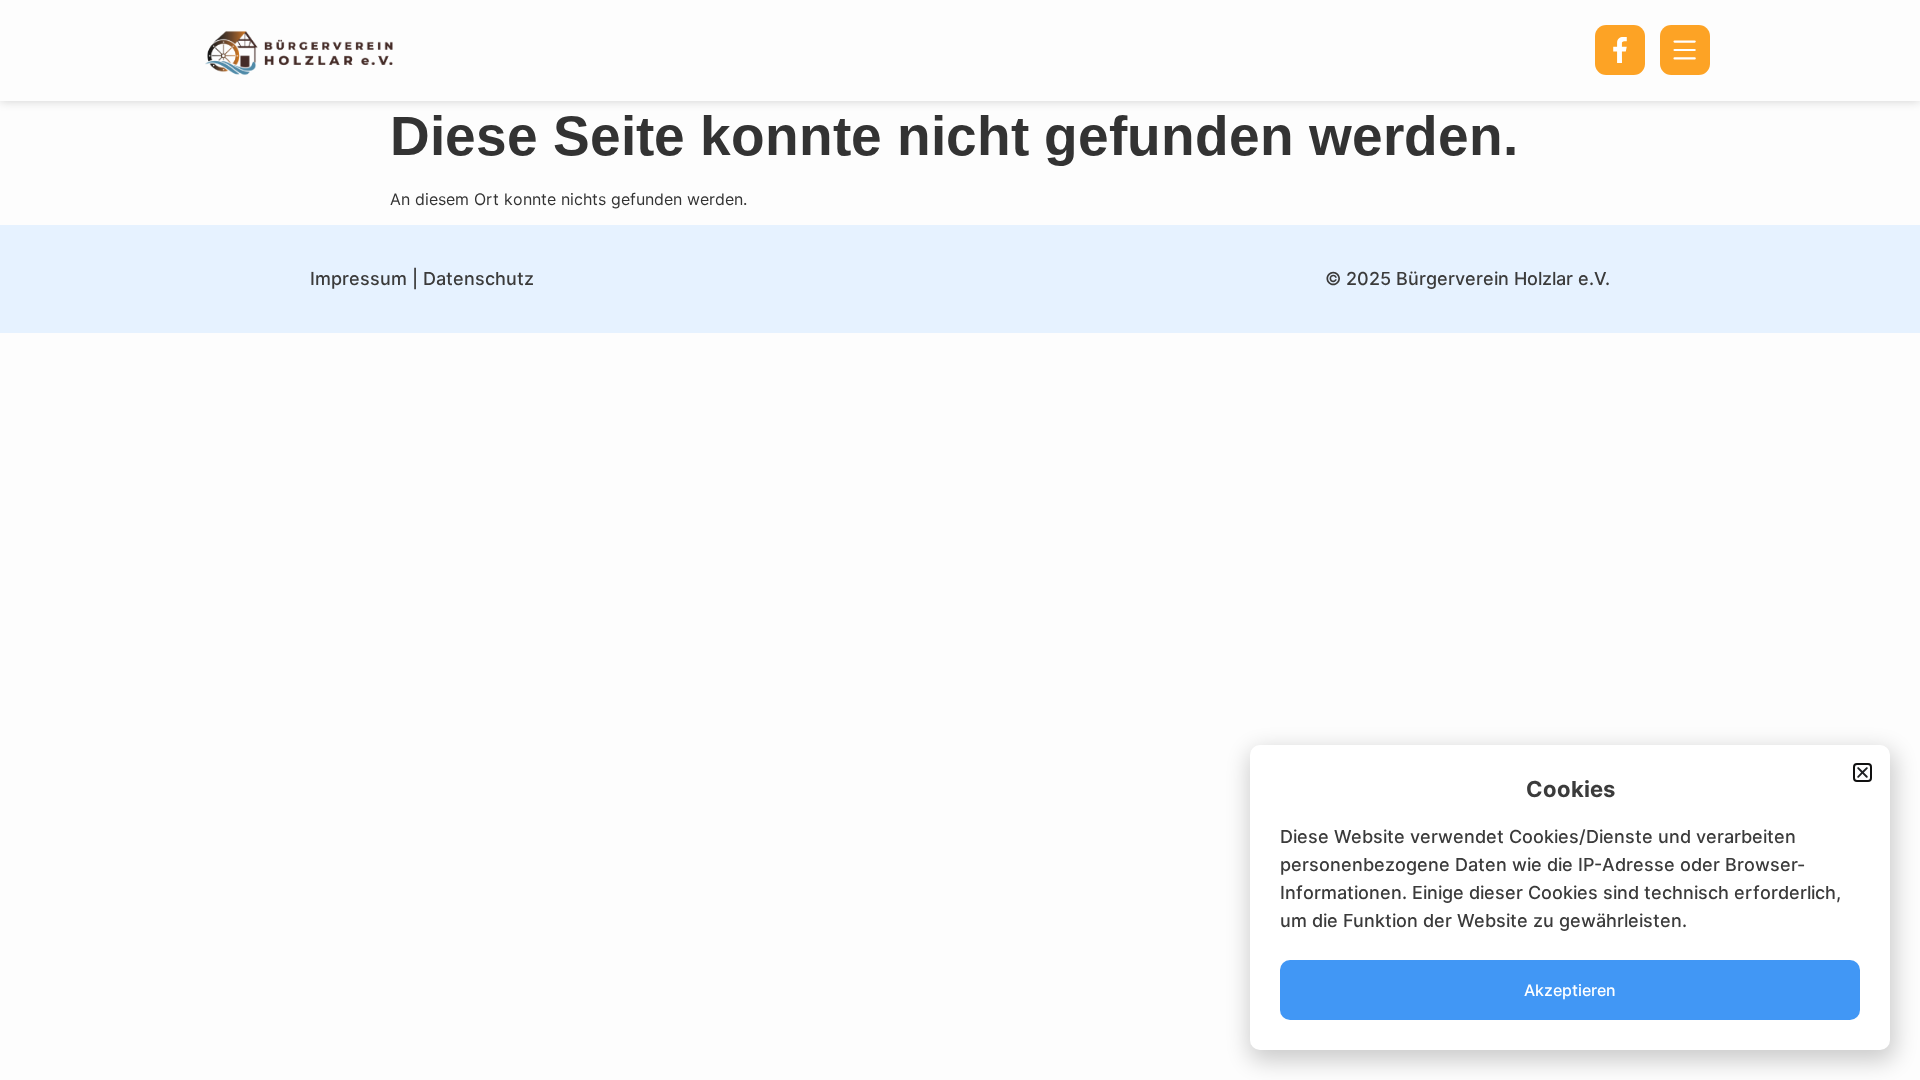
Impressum (358, 278)
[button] (1862, 772)
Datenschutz (478, 278)
